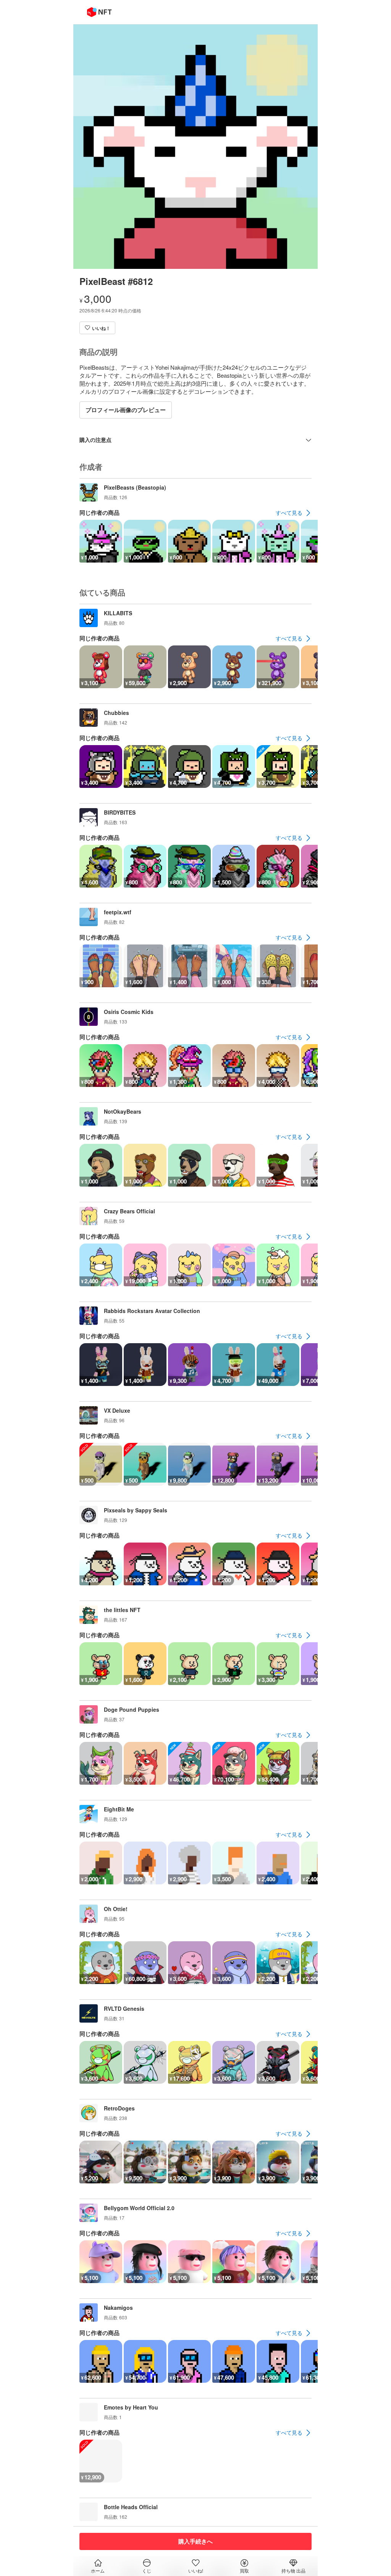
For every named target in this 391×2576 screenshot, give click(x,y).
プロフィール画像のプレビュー (126, 410)
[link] (294, 513)
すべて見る (289, 513)
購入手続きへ (195, 2541)
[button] (97, 328)
